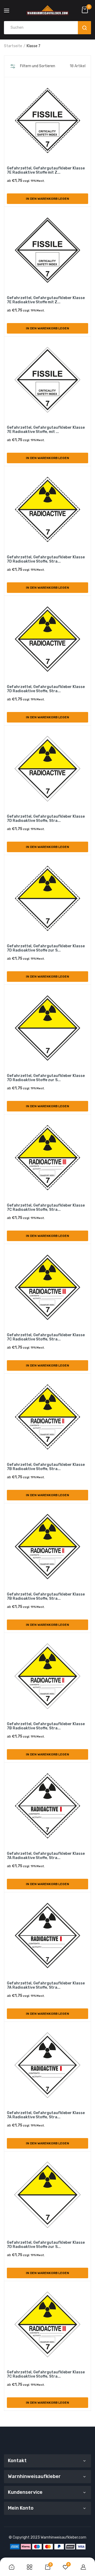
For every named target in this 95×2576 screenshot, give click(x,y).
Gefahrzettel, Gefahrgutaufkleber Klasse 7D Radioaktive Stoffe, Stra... (46, 559)
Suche (84, 28)
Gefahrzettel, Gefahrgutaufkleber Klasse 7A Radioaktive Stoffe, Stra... (46, 1856)
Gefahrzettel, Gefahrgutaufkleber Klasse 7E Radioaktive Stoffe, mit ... (46, 430)
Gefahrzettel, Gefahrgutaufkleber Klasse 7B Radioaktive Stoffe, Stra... (46, 1467)
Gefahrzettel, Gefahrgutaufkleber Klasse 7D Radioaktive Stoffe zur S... (46, 948)
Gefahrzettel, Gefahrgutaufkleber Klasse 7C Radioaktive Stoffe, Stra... (46, 1208)
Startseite (13, 46)
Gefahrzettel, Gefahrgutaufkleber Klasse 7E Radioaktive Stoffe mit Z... (46, 170)
